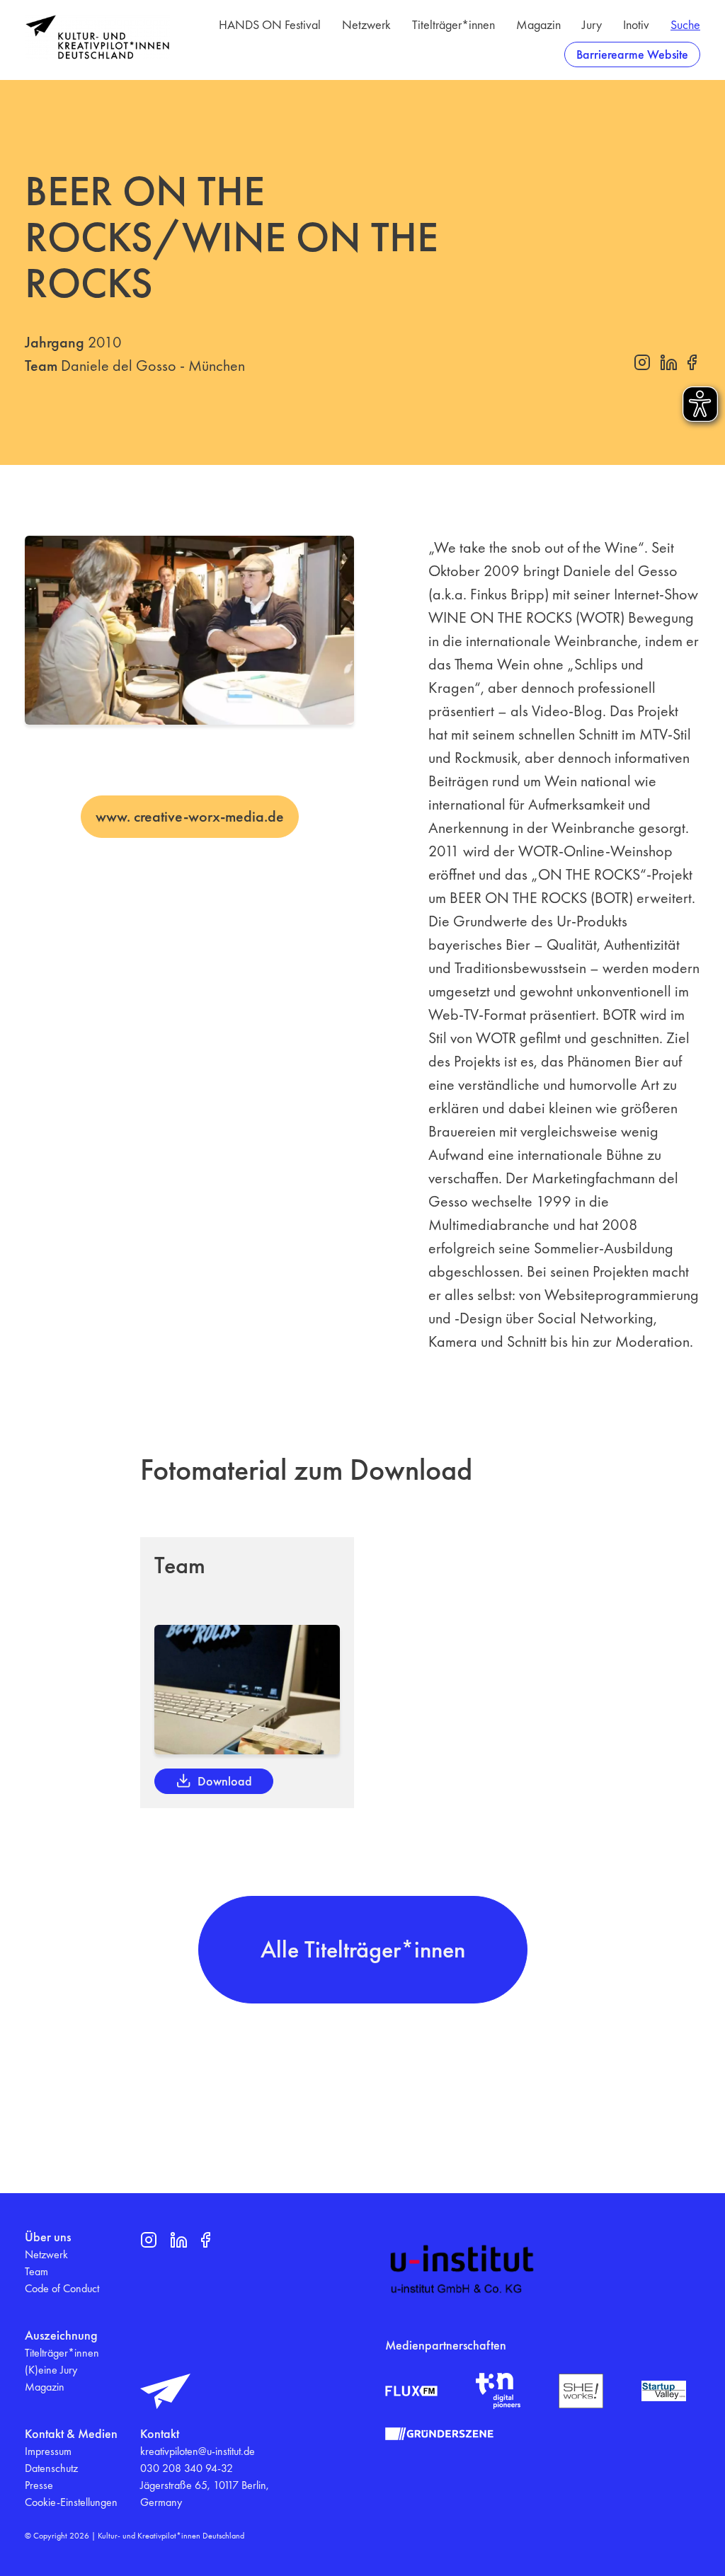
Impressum (48, 2451)
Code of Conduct (62, 2288)
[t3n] (498, 2391)
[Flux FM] (411, 2391)
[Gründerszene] (439, 2434)
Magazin (538, 24)
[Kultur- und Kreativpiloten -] (97, 37)
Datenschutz (51, 2468)
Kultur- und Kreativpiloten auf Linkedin (668, 362)
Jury (592, 24)
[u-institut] (462, 2270)
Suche (685, 24)
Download (225, 1781)
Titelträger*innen (453, 24)
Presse (39, 2485)
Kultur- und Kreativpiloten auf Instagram (642, 362)
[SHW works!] (581, 2391)
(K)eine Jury (51, 2370)
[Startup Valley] (664, 2391)
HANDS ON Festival (270, 24)
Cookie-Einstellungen (71, 2502)
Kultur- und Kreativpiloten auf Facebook (692, 362)
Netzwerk (366, 24)
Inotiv (636, 24)
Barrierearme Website (632, 54)
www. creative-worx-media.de (190, 816)
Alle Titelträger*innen (363, 1949)
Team (36, 2271)
